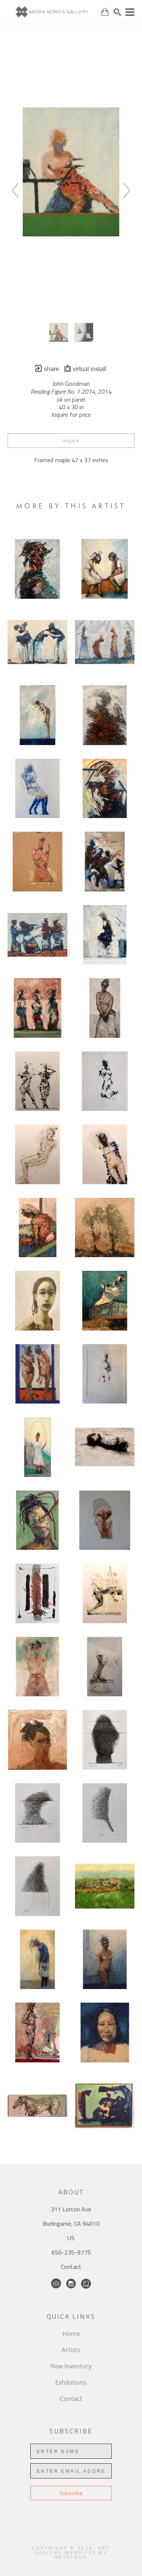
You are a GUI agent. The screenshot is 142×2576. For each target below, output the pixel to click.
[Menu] (130, 12)
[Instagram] (71, 2284)
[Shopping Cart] (105, 12)
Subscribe (71, 2493)
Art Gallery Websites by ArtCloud (73, 2552)
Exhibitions (71, 2382)
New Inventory (71, 2366)
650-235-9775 (71, 2252)
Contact (71, 2267)
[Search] (117, 12)
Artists (71, 2350)
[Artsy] (86, 2284)
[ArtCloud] (56, 2284)
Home (71, 2334)
